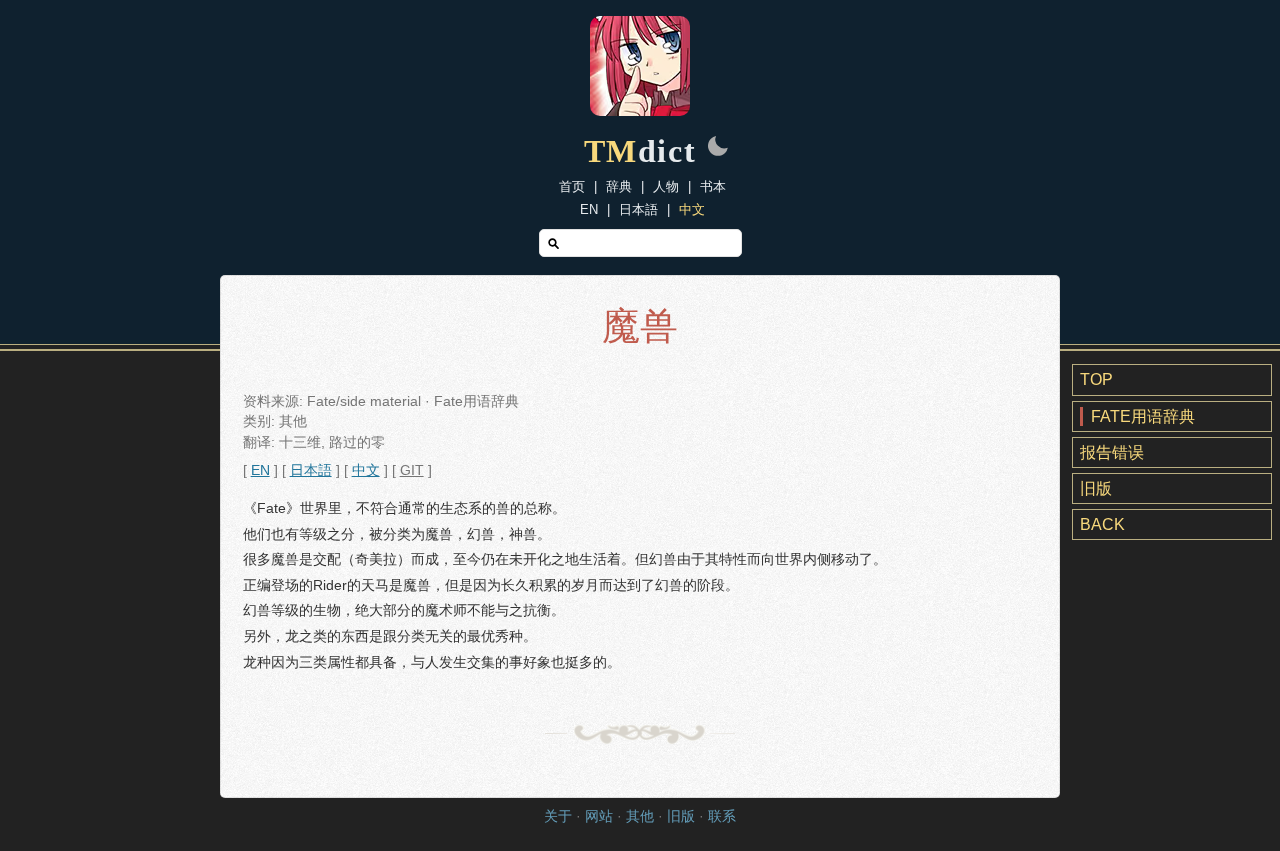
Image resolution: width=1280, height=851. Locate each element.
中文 (692, 209)
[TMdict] (640, 110)
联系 (722, 816)
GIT (412, 470)
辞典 (619, 186)
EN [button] (260, 470)
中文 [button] (366, 470)
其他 (640, 816)
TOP (1096, 379)
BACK (1102, 524)
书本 (713, 186)
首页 (572, 186)
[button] (718, 148)
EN (589, 209)
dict (640, 151)
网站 (599, 816)
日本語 (638, 209)
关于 (558, 816)
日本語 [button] (311, 470)
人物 (666, 186)
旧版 (1096, 488)
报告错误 (1112, 452)
